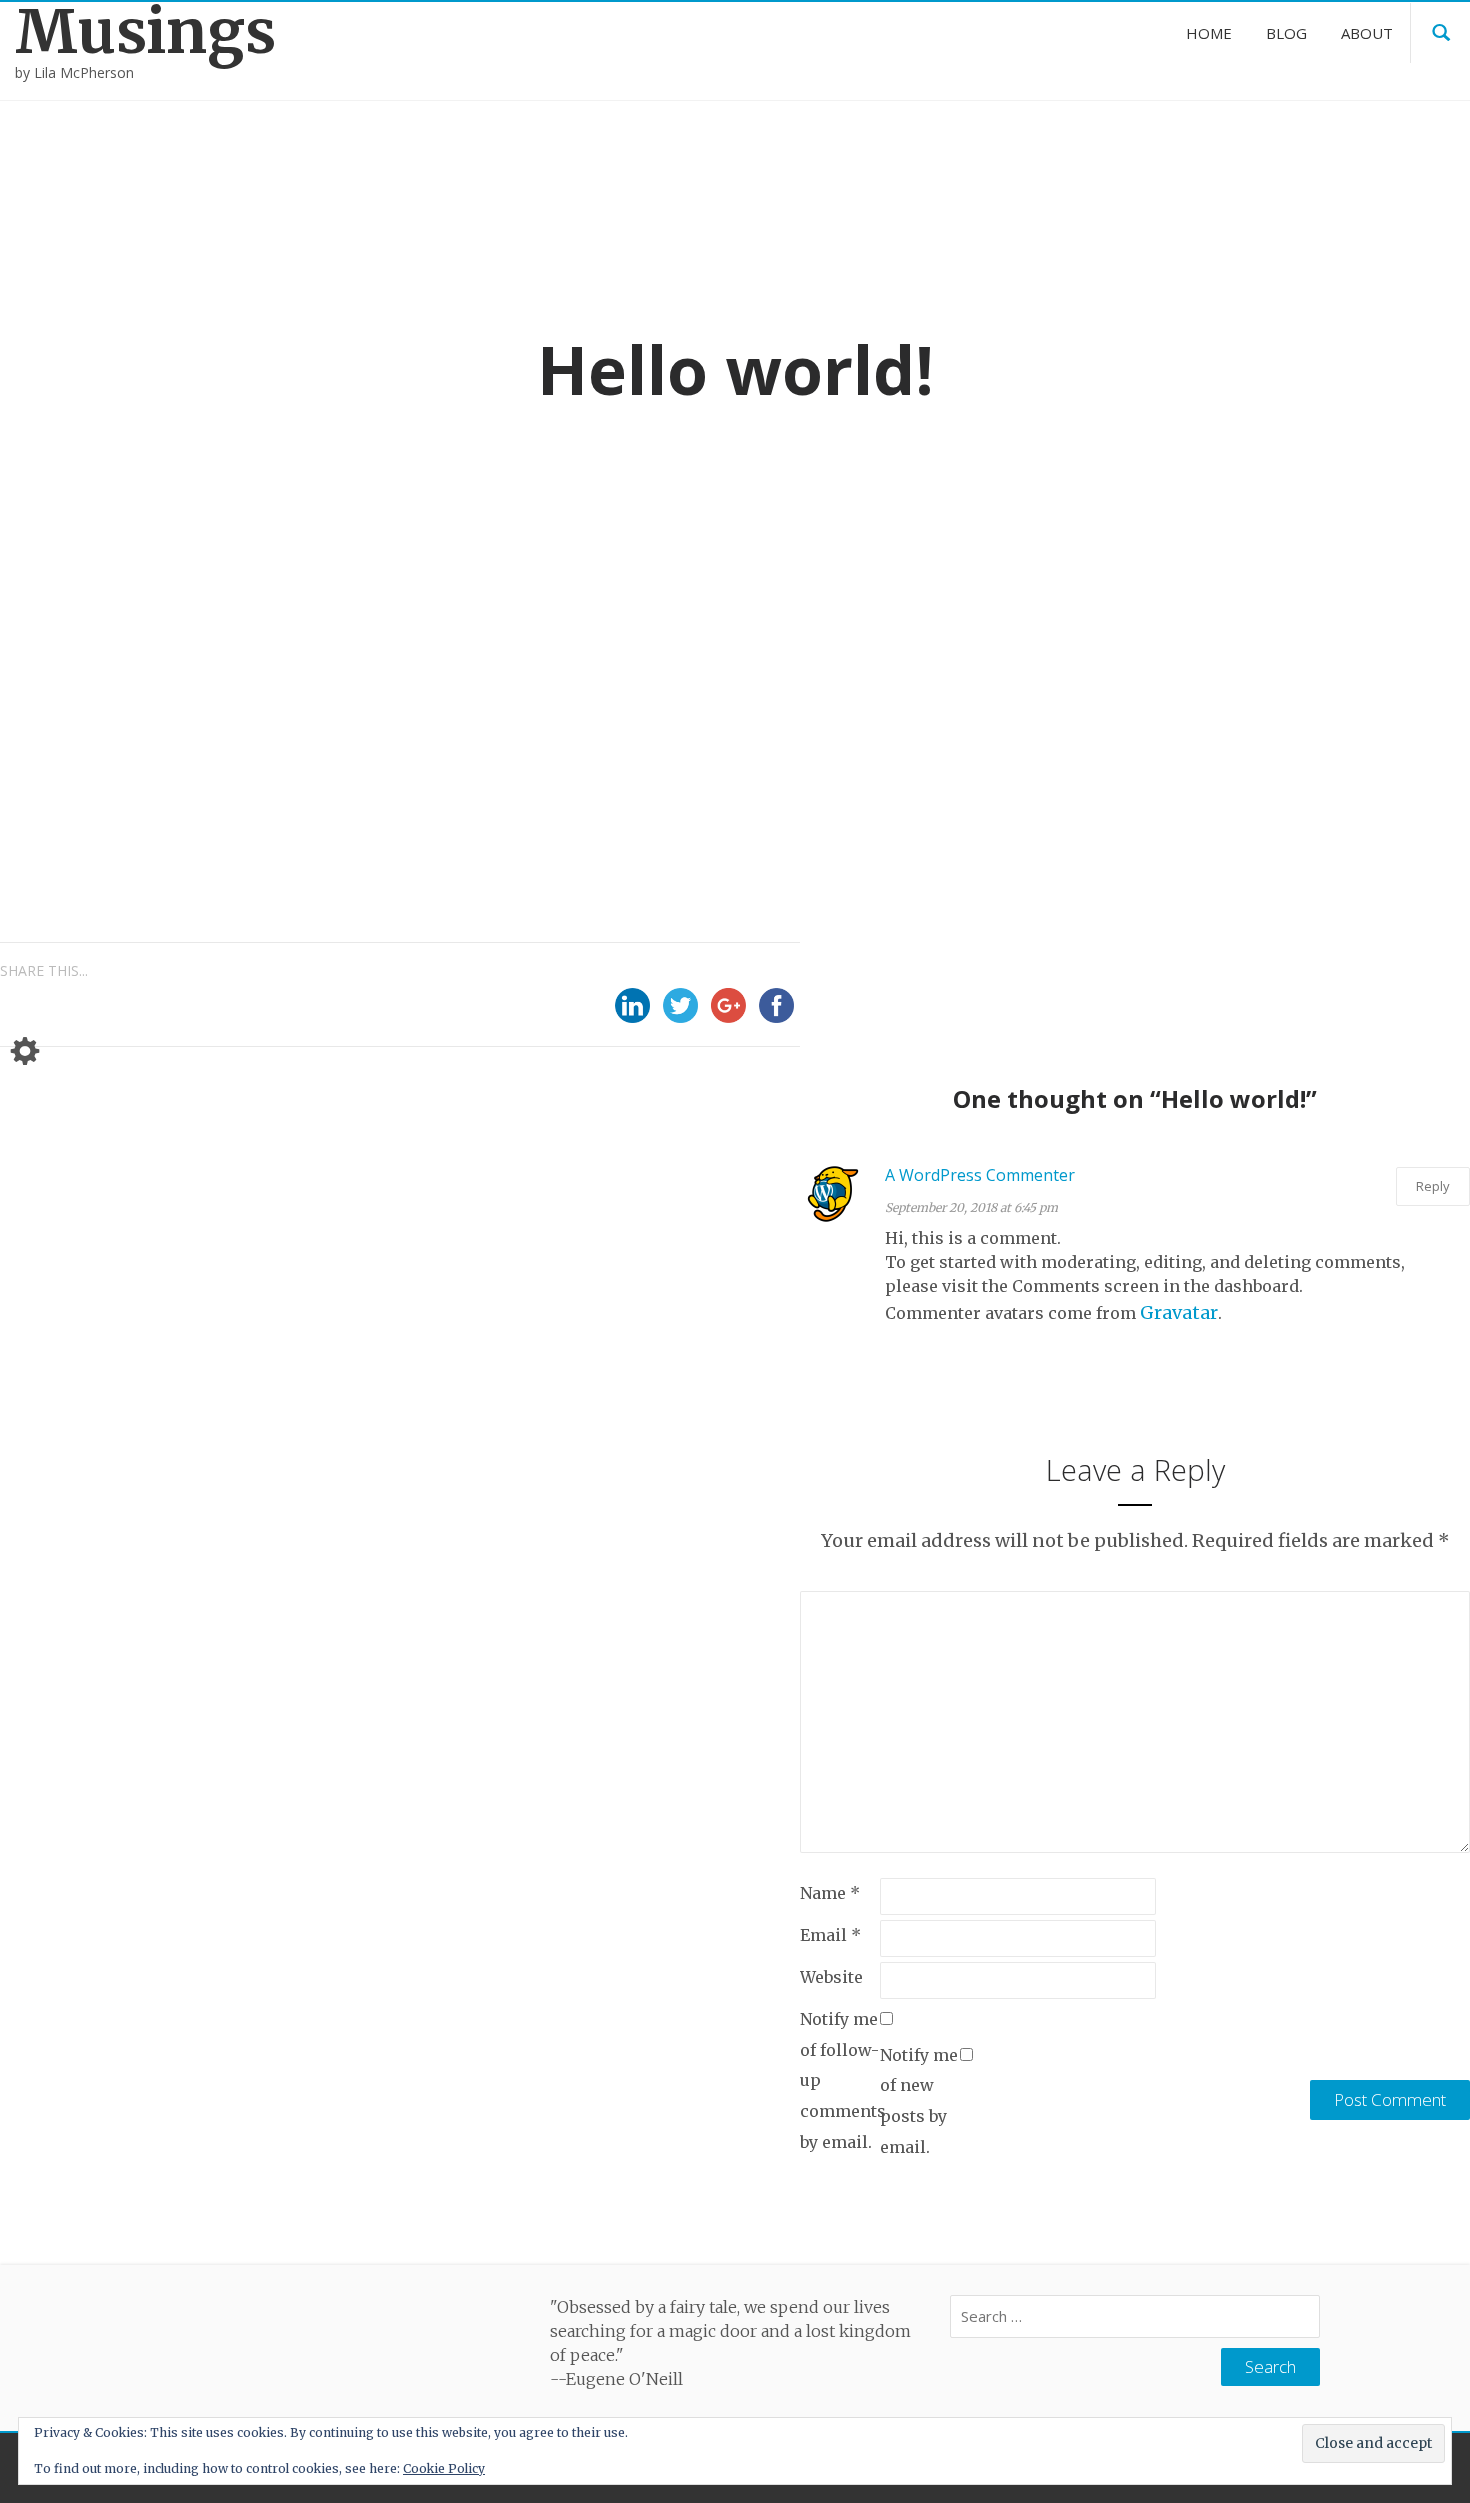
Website (831, 1977)
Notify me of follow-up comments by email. (840, 2080)
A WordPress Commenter (980, 1175)
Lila (594, 621)
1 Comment (855, 622)
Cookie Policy (444, 2468)
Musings (145, 31)
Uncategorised (709, 622)
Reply (1433, 1186)
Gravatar (1179, 1312)
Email (830, 1935)
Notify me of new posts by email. (919, 2101)
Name (830, 1893)
